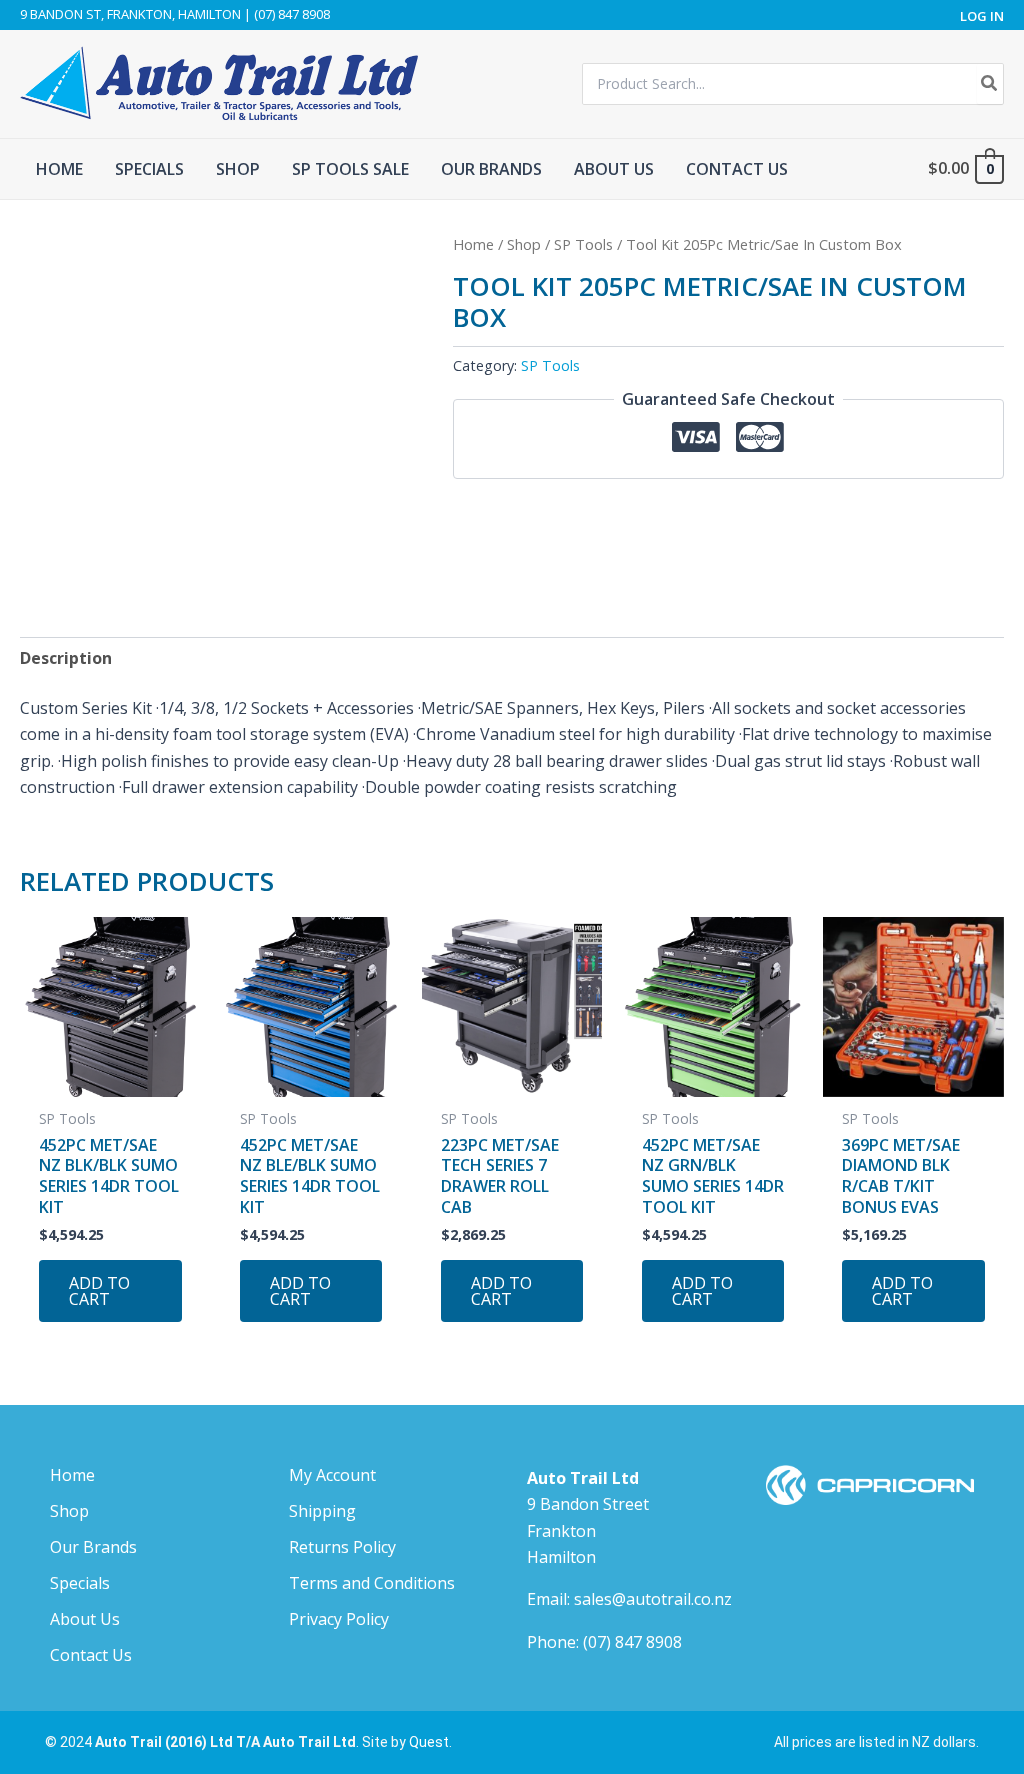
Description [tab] (66, 658)
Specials (80, 1583)
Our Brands (93, 1547)
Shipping (322, 1511)
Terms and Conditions (372, 1583)
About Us (85, 1619)
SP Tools (583, 244)
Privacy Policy (339, 1619)
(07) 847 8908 (632, 1642)
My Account (332, 1475)
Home (473, 244)
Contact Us (91, 1655)
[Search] (990, 84)
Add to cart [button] (99, 1291)
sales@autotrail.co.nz (653, 1599)
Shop (524, 244)
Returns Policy (342, 1547)
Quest (429, 1742)
